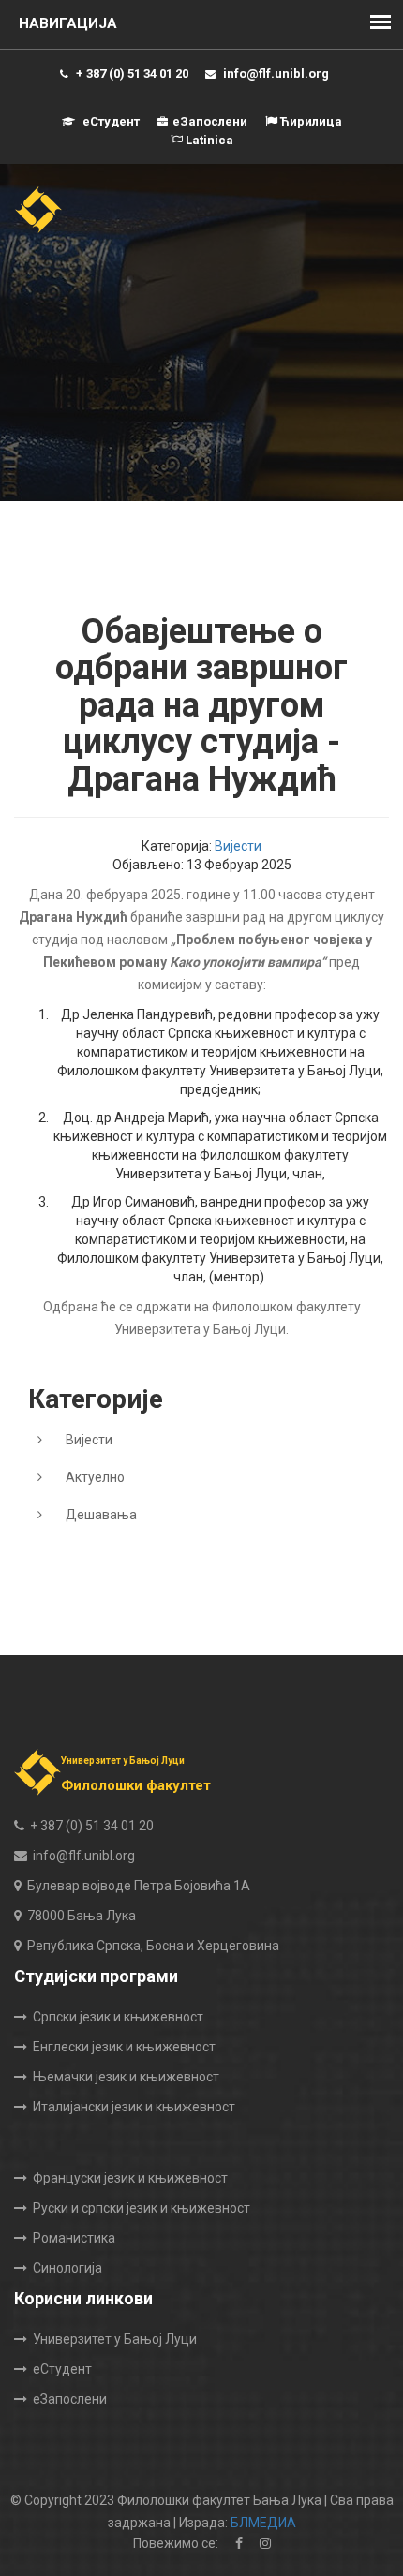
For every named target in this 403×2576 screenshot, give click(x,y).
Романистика (74, 2238)
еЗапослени (210, 121)
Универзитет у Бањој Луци (115, 2339)
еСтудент (110, 121)
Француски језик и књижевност (130, 2178)
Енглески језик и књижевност (124, 2047)
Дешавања (101, 1515)
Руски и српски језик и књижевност (142, 2208)
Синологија (67, 2268)
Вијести (238, 846)
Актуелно (95, 1477)
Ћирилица (310, 121)
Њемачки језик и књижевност (126, 2077)
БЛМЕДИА (263, 2523)
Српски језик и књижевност (118, 2017)
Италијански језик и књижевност (134, 2107)
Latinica (208, 140)
